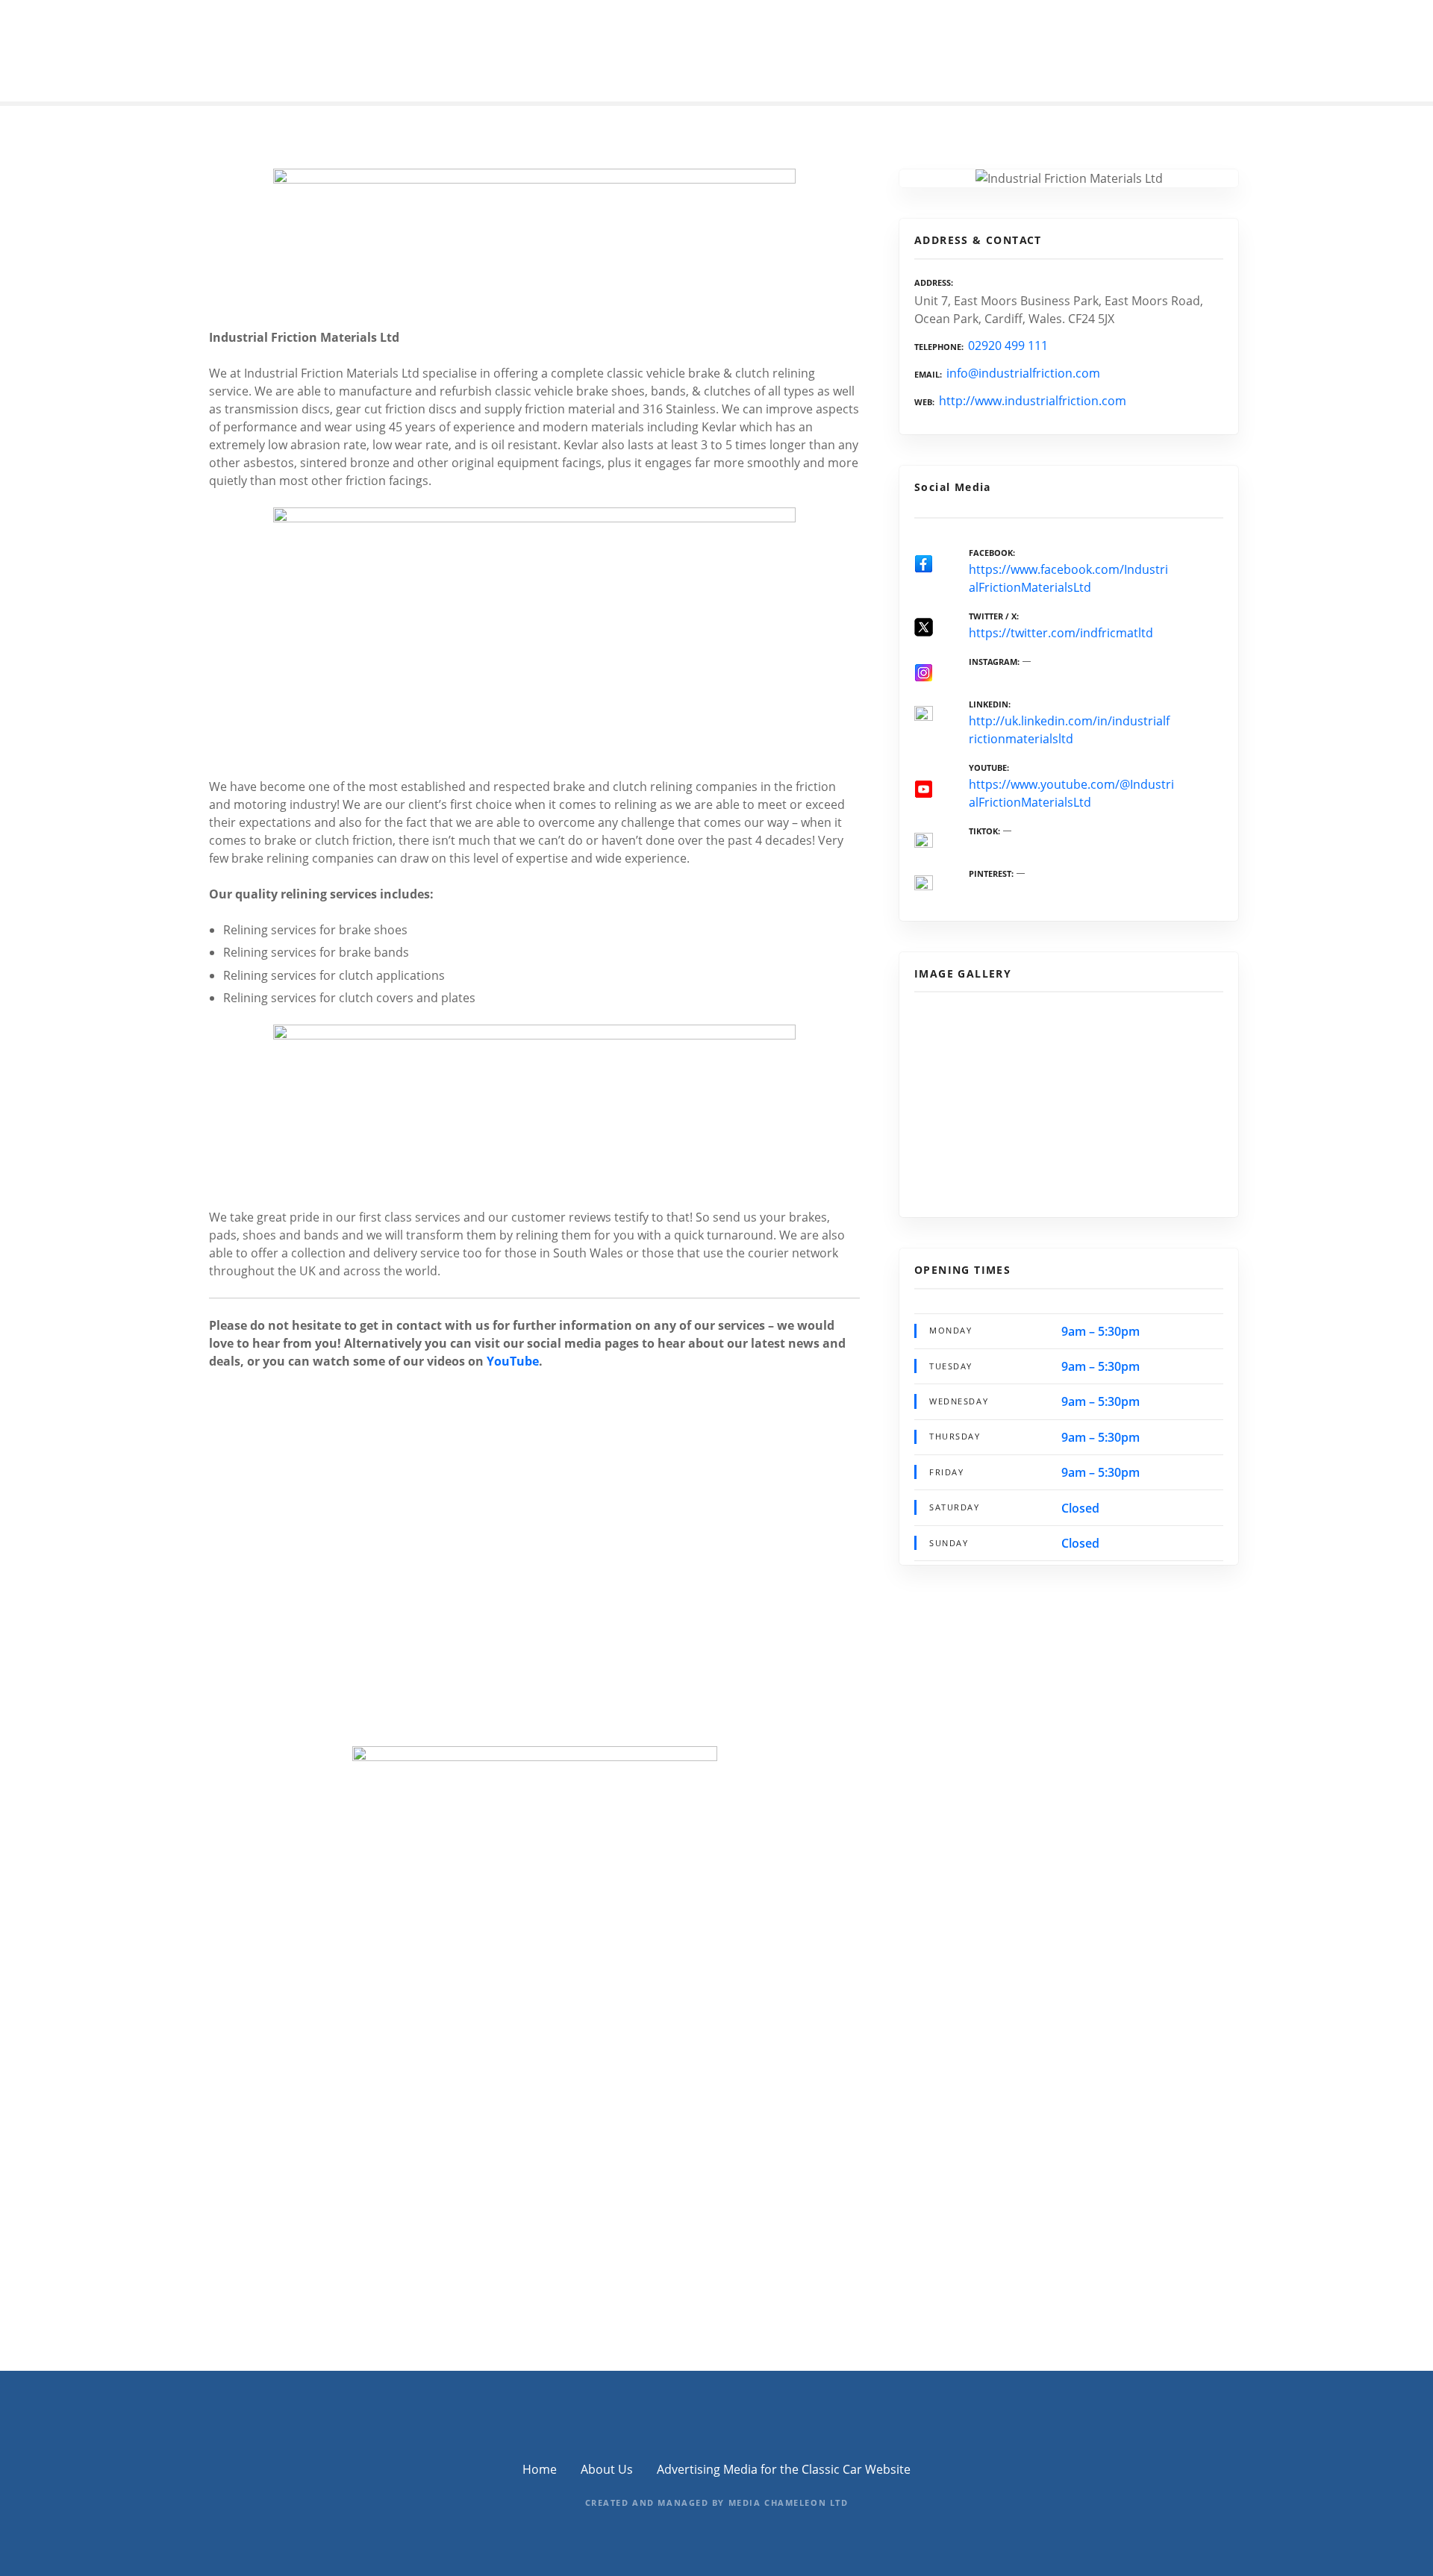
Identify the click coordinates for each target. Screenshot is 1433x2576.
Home (540, 2469)
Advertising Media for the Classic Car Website (784, 2469)
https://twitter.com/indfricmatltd (1061, 633)
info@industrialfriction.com (1023, 373)
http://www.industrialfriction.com (1033, 401)
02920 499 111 (1008, 346)
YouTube (513, 1361)
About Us (607, 2469)
